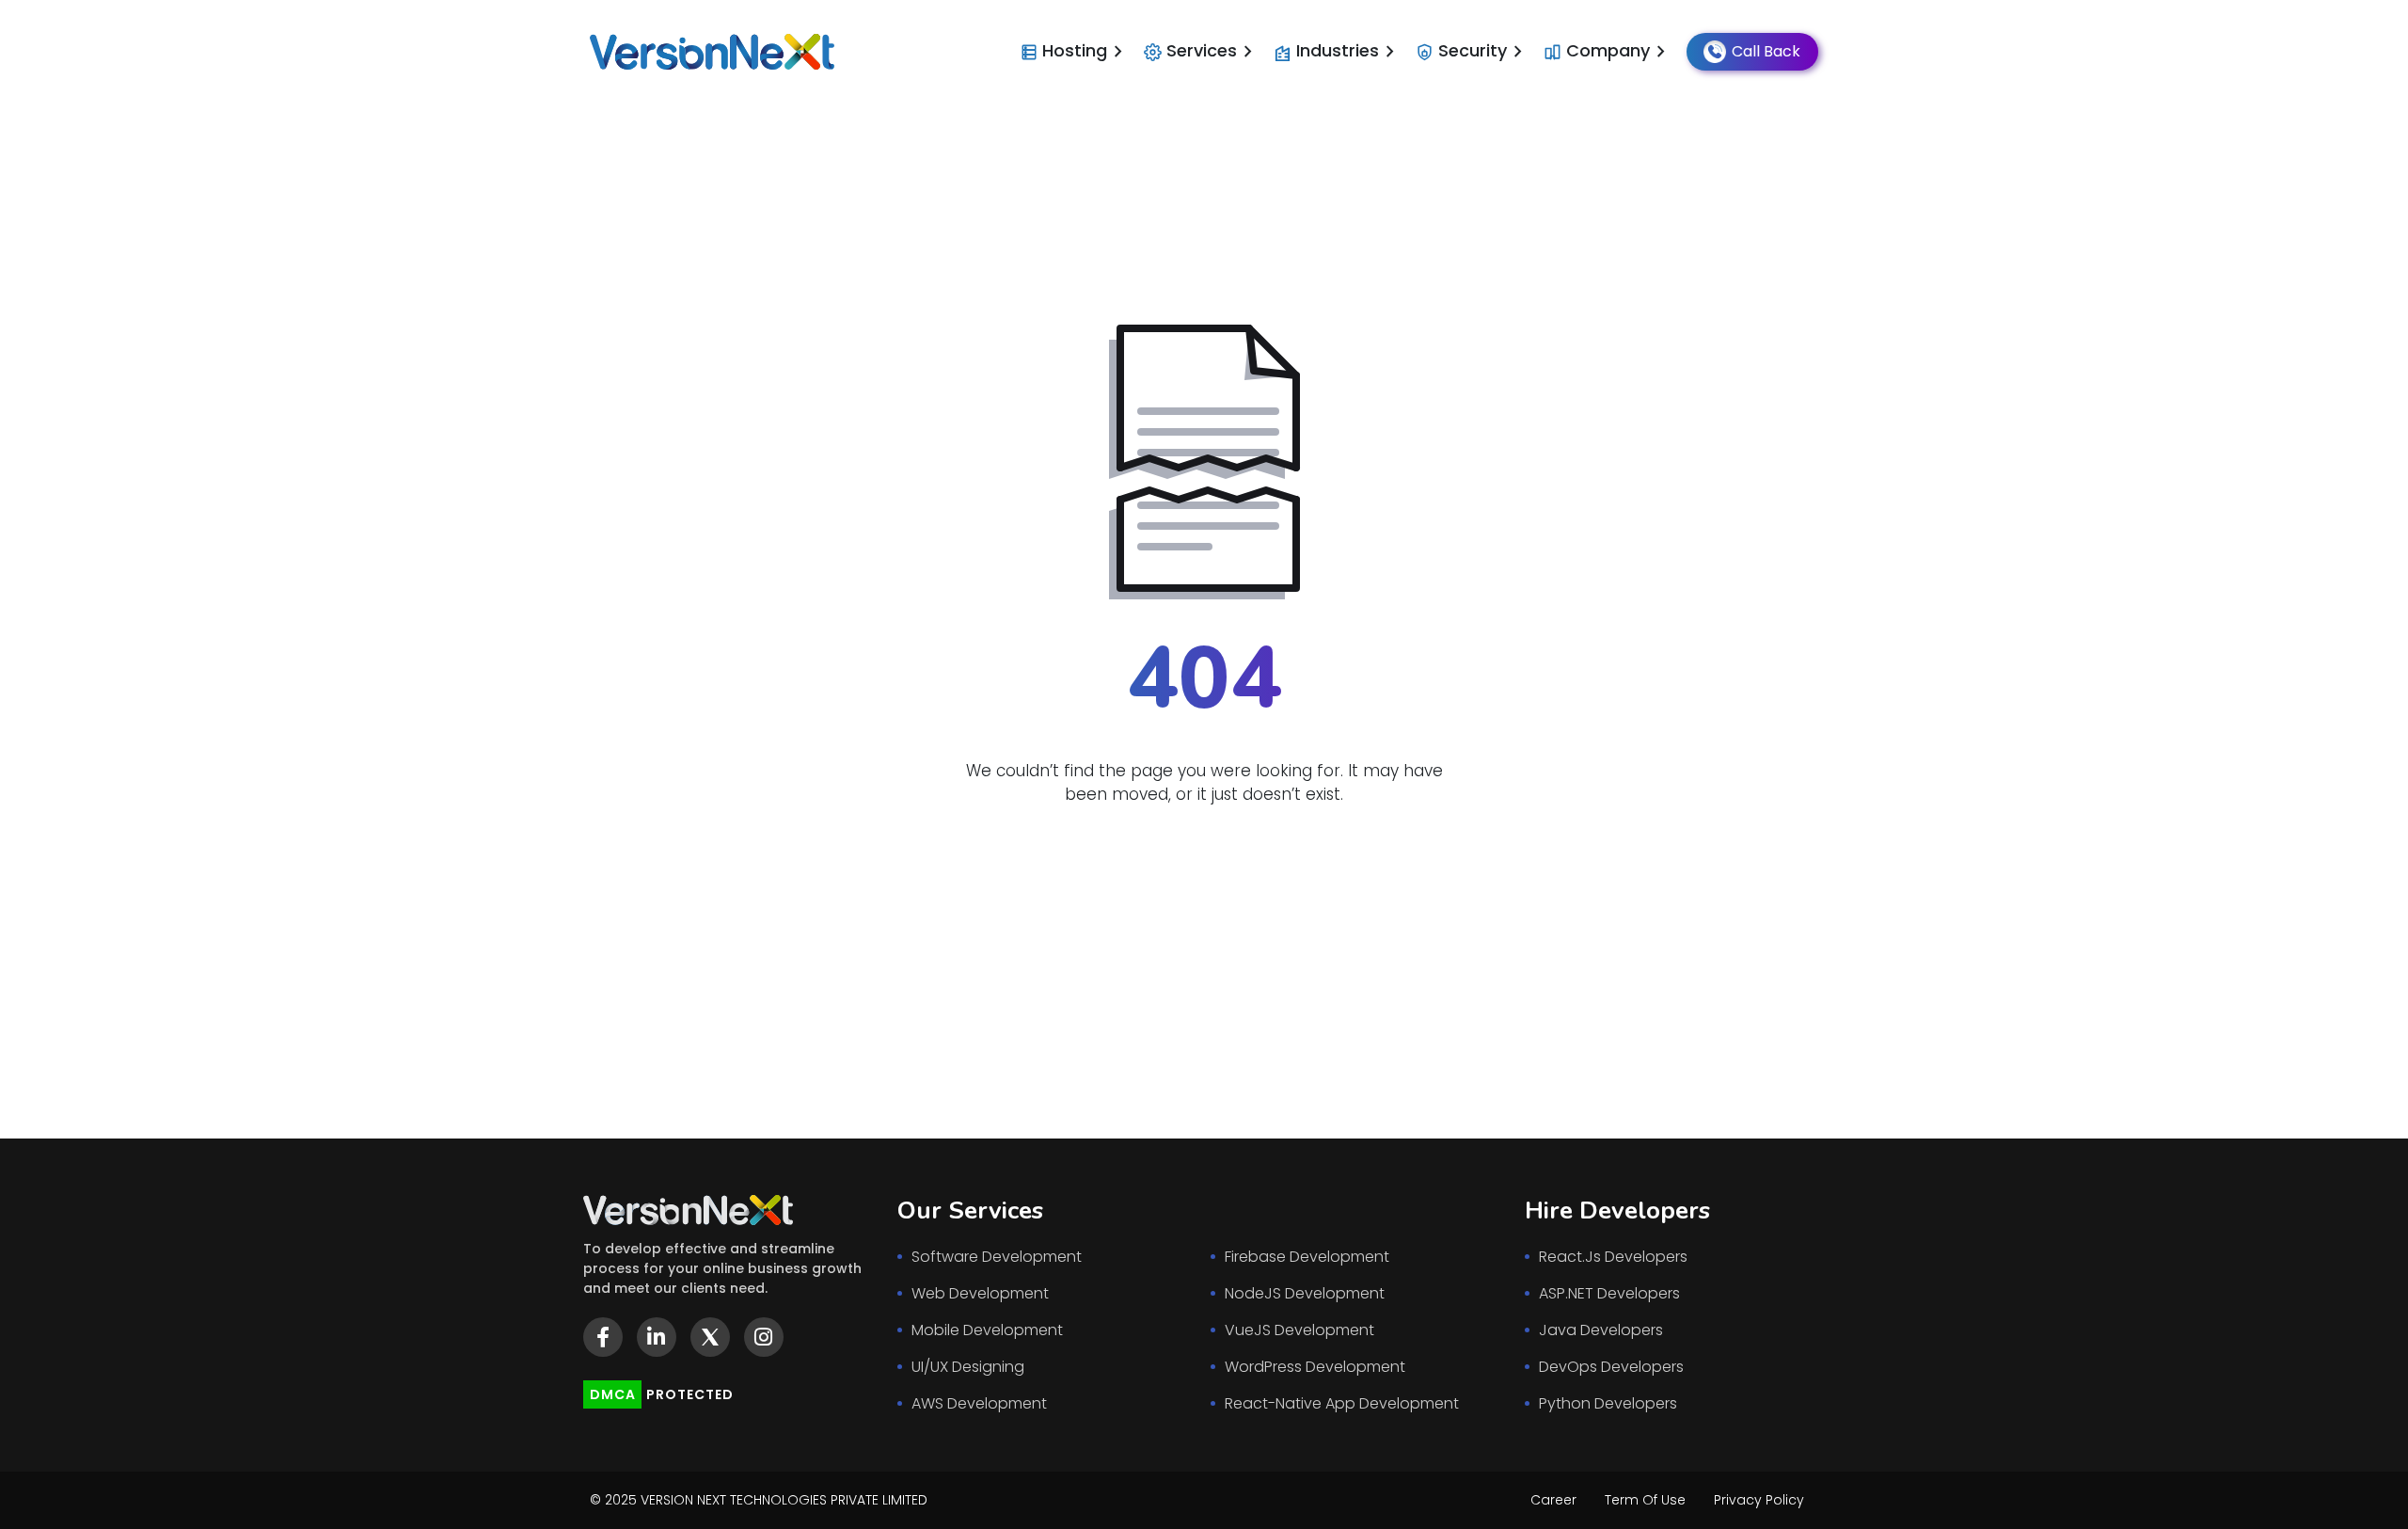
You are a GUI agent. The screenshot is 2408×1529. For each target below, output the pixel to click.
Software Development (997, 1257)
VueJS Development (1299, 1330)
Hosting (1086, 52)
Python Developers (1608, 1403)
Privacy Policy (1759, 1500)
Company (1619, 52)
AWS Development (979, 1403)
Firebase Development (1307, 1257)
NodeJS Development (1305, 1293)
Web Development (980, 1293)
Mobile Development (987, 1330)
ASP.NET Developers (1609, 1293)
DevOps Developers (1611, 1367)
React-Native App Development (1342, 1403)
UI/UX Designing (968, 1367)
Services (1213, 52)
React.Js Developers (1613, 1257)
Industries (1349, 52)
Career (1553, 1500)
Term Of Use (1645, 1500)
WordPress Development (1315, 1367)
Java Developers (1601, 1330)
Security (1484, 52)
